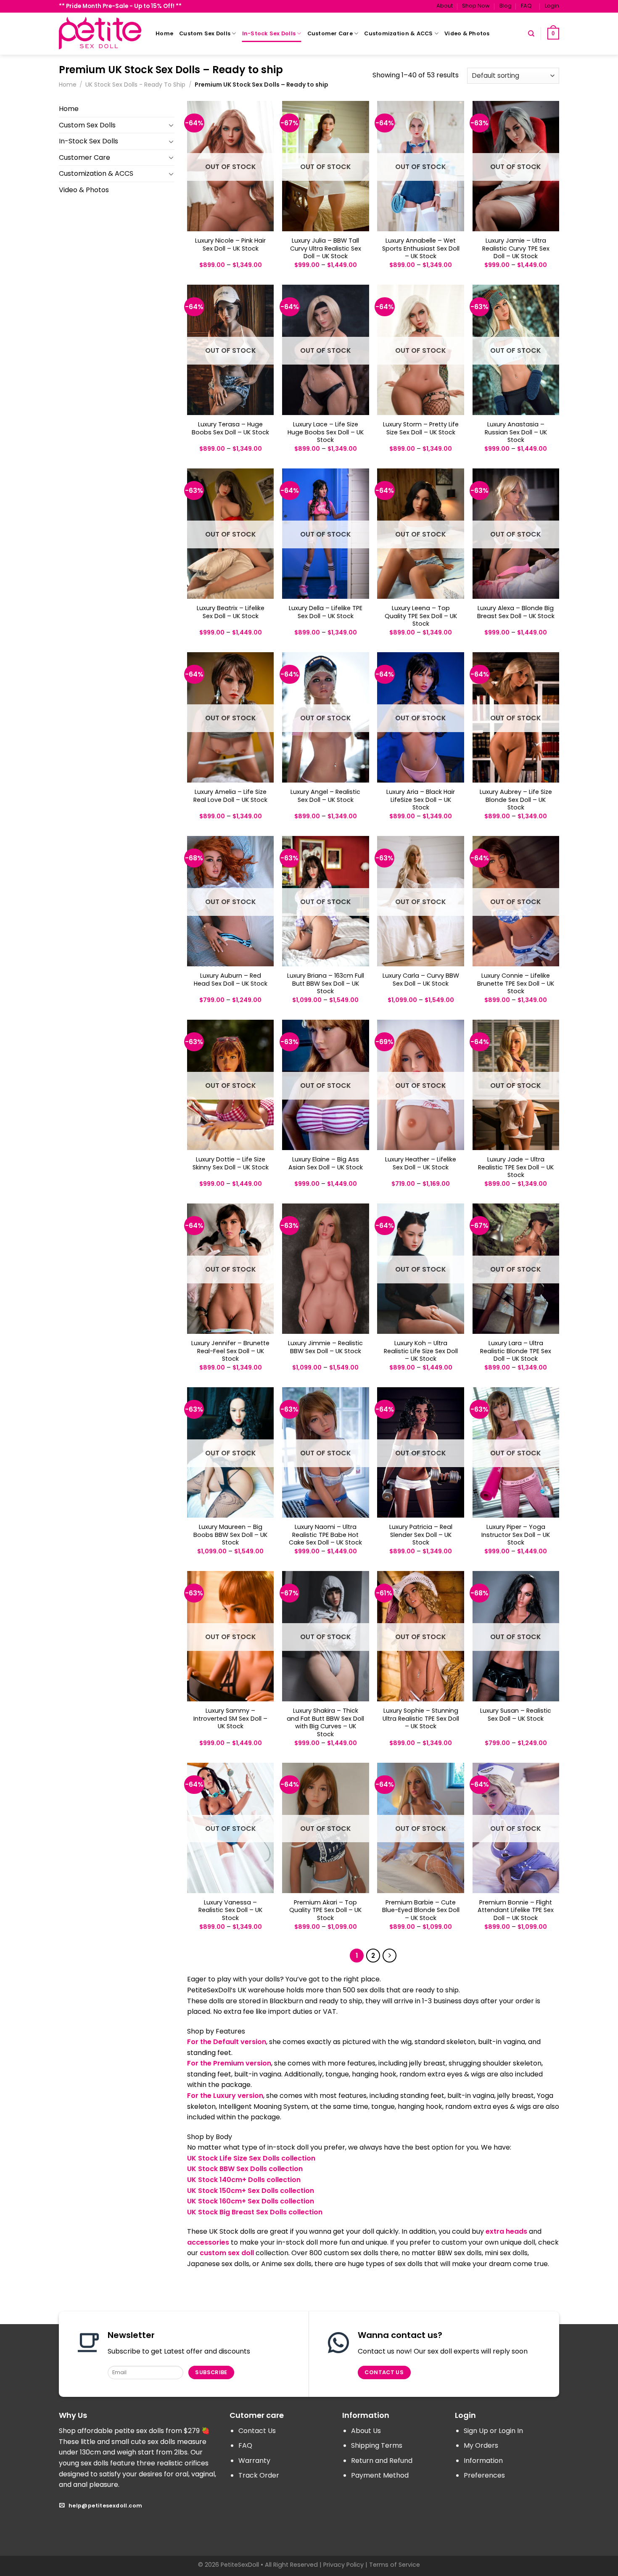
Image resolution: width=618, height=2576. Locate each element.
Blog (506, 6)
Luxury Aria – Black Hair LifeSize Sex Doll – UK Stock (421, 800)
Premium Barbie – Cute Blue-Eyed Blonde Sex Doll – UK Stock (421, 1910)
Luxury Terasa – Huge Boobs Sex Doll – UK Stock (230, 428)
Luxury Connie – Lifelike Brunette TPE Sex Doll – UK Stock (516, 984)
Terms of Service (395, 2565)
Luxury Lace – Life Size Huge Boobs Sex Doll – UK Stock (326, 432)
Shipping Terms (377, 2445)
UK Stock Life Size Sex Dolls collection (251, 2158)
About (445, 6)
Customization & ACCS (398, 33)
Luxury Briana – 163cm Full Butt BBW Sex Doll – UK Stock (326, 984)
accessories (208, 2242)
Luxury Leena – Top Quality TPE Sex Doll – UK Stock (421, 616)
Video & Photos (467, 33)
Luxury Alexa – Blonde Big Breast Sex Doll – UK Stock (516, 612)
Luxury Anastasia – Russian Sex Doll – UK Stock (516, 432)
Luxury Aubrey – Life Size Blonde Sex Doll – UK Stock (516, 800)
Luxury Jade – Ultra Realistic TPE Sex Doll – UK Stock (516, 1167)
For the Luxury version (225, 2096)
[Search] (531, 34)
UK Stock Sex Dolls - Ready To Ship (135, 85)
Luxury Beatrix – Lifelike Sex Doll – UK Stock (231, 612)
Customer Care (330, 33)
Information (483, 2461)
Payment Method (380, 2475)
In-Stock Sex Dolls (269, 33)
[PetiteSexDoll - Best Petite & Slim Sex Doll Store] (101, 33)
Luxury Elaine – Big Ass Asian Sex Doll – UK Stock (326, 1163)
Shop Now (476, 6)
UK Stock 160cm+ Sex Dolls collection (251, 2201)
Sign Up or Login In (493, 2431)
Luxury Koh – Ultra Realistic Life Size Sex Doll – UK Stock (421, 1351)
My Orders (481, 2445)
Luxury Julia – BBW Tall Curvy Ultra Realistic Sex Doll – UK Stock (326, 249)
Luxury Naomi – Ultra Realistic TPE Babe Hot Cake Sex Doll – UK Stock (325, 1535)
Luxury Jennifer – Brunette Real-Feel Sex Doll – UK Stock (230, 1351)
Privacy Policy (343, 2565)
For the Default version (227, 2042)
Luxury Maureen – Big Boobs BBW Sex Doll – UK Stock (230, 1535)
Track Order (259, 2475)
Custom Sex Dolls (205, 33)
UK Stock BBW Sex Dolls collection (245, 2169)
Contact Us (257, 2431)
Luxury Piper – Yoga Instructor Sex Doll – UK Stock (516, 1535)
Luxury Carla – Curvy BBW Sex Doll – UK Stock (421, 980)
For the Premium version (229, 2063)
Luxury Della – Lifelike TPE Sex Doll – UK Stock (326, 612)
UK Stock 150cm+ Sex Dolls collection (251, 2191)
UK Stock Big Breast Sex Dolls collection (255, 2212)
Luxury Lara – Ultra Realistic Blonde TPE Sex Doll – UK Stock (516, 1351)
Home (164, 33)
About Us (366, 2431)
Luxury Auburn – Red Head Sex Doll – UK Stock (231, 980)
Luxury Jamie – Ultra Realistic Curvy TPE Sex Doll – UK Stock (516, 249)
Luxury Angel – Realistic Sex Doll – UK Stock (325, 796)
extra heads (506, 2231)
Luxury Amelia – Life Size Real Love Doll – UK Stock (230, 796)
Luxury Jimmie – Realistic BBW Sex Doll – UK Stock (325, 1347)
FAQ (526, 6)
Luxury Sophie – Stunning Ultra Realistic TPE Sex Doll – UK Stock (421, 1719)
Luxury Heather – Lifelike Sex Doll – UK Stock (421, 1163)
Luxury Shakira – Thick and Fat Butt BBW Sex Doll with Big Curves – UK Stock (325, 1723)
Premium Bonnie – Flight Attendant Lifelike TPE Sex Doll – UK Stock (516, 1910)
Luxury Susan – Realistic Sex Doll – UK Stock (516, 1715)
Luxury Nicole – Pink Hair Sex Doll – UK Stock (230, 245)
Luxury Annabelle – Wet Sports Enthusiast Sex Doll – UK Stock (421, 249)
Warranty (254, 2461)
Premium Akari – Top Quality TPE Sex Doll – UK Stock (325, 1910)
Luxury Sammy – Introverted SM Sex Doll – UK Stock (230, 1719)
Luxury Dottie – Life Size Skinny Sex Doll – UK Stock (231, 1163)
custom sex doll (227, 2253)
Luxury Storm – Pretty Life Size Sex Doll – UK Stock (421, 428)
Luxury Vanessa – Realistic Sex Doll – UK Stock (230, 1910)
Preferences (484, 2475)
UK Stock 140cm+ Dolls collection (244, 2180)
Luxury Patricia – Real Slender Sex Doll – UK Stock (421, 1535)
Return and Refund (382, 2461)
